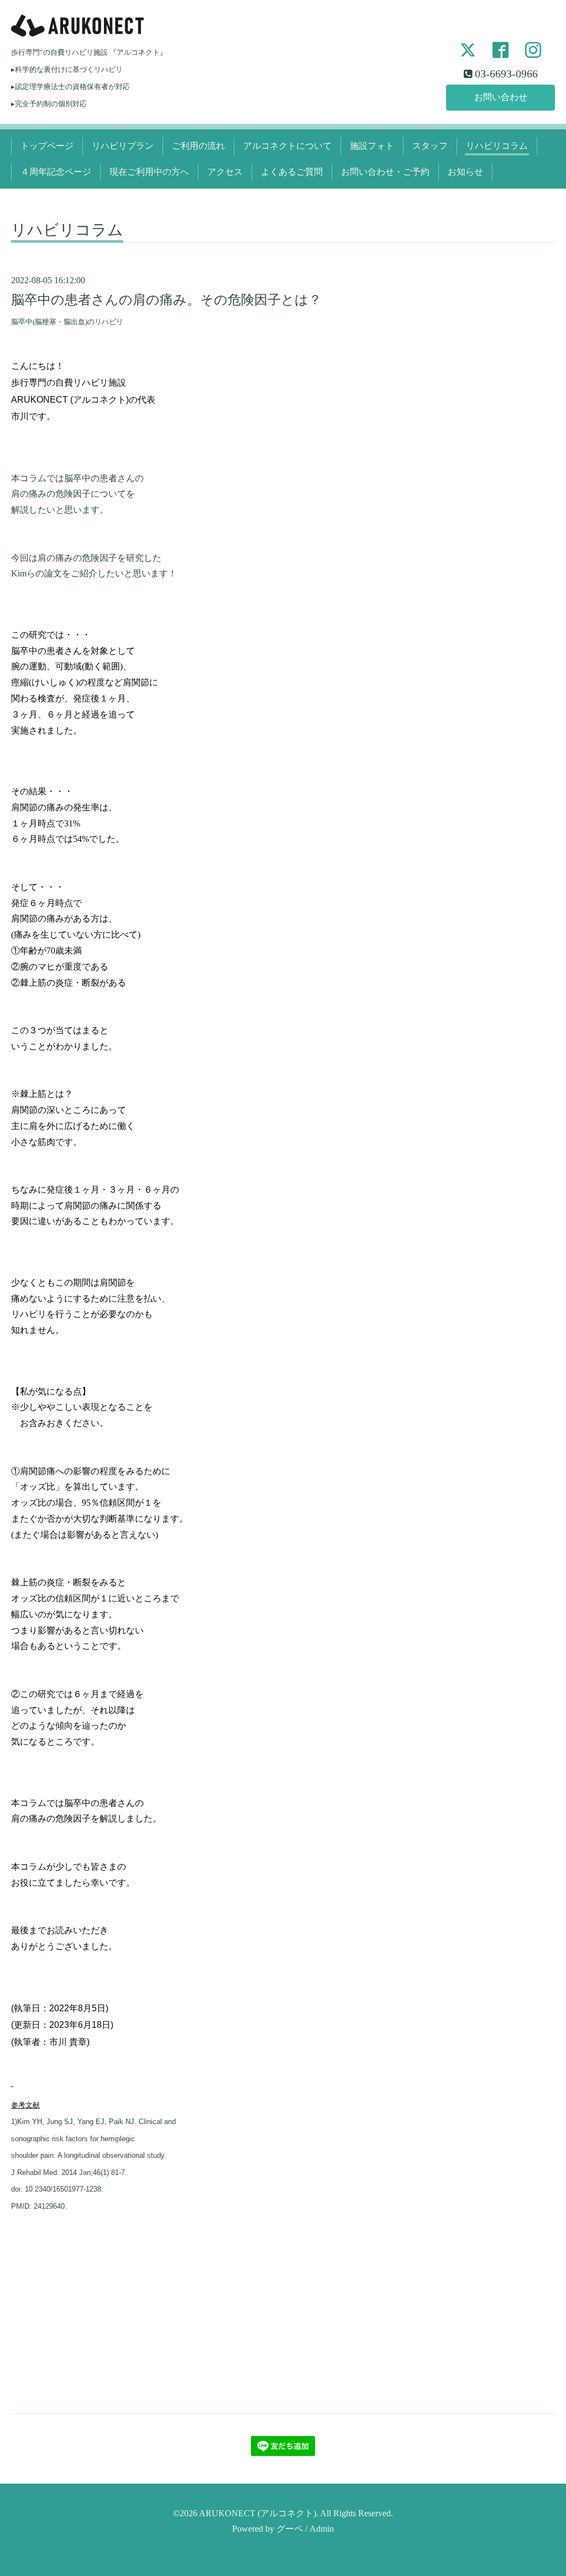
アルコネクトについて (287, 146)
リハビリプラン (123, 146)
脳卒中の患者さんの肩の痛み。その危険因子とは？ (166, 300)
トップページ (47, 146)
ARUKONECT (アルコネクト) (258, 2513)
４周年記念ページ (56, 172)
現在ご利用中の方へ (149, 172)
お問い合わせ (501, 97)
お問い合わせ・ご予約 (385, 172)
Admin (322, 2529)
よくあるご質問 (292, 172)
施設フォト (372, 146)
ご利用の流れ (198, 146)
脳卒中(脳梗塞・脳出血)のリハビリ (67, 322)
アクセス (225, 172)
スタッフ (430, 146)
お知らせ (465, 172)
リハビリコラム (497, 146)
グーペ (290, 2529)
